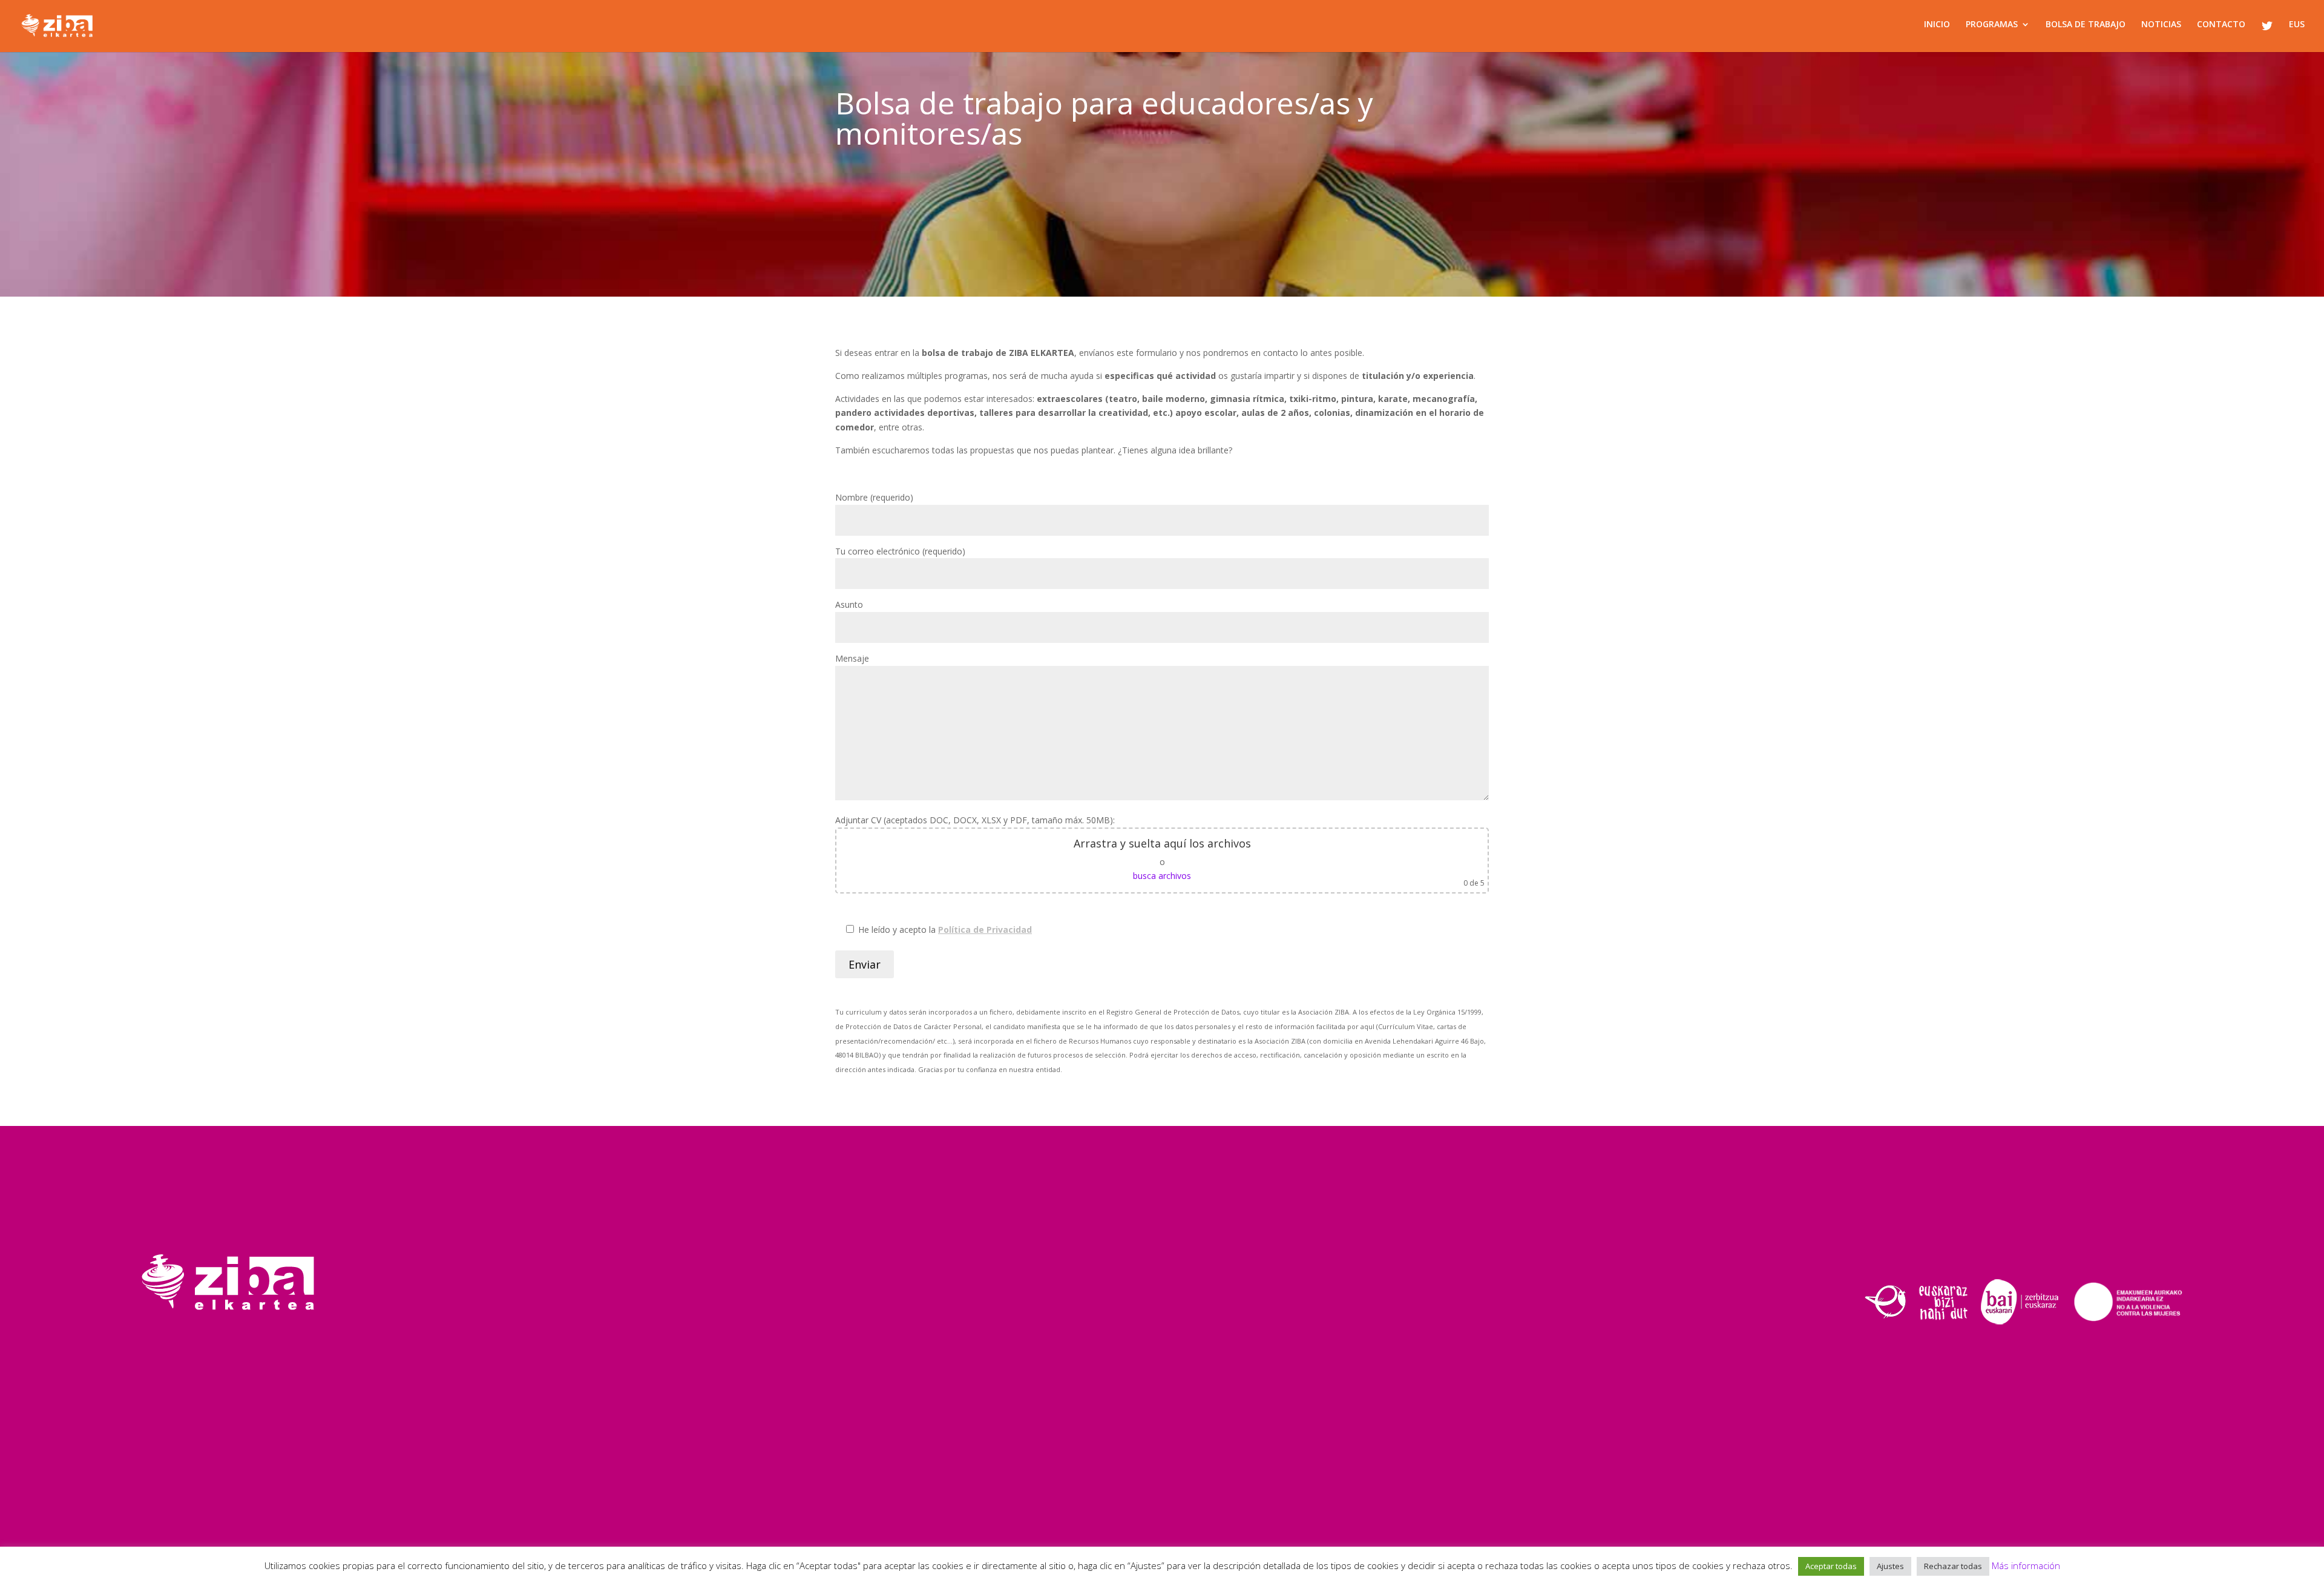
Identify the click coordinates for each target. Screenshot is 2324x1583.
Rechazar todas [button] (1953, 1566)
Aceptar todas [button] (1831, 1566)
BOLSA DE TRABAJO (2086, 25)
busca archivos (1162, 876)
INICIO (1937, 25)
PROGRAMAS (1992, 25)
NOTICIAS (2161, 25)
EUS (2297, 25)
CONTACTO (2221, 25)
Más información (2026, 1565)
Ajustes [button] (1890, 1566)
